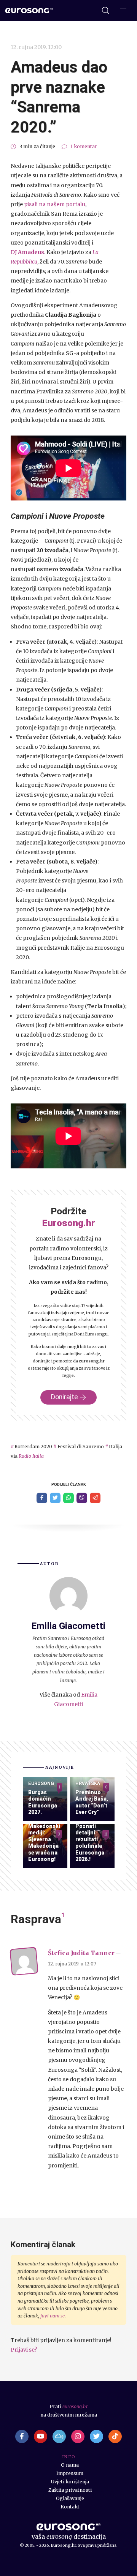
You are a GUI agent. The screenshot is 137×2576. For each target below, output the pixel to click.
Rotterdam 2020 (33, 1447)
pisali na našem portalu (55, 204)
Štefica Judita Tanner (81, 1953)
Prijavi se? (24, 2350)
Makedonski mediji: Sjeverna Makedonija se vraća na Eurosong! (44, 1843)
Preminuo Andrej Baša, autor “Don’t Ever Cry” (92, 1802)
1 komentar (84, 146)
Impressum (70, 2473)
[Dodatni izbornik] (123, 11)
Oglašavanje (70, 2498)
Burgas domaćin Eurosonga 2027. (43, 1802)
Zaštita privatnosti (70, 2490)
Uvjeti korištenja (70, 2482)
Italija (115, 1447)
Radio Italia (31, 1456)
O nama (70, 2465)
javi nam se (53, 2316)
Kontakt (70, 2507)
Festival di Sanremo (80, 1447)
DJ (14, 252)
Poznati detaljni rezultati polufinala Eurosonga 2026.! (90, 1843)
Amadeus (31, 252)
